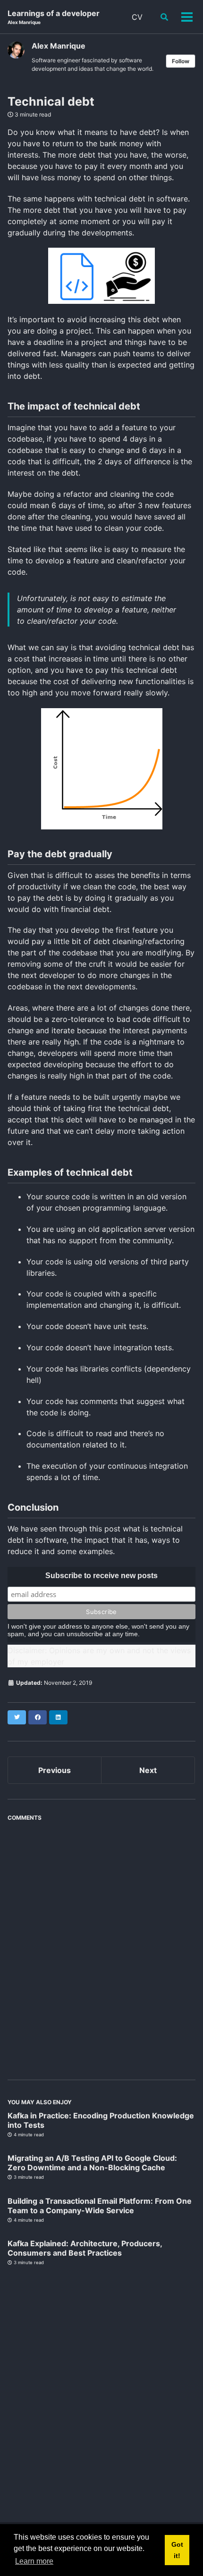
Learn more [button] (34, 2561)
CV (137, 17)
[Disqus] (101, 1944)
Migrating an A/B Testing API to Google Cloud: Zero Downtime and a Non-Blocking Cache (92, 2163)
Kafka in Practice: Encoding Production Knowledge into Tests (101, 2120)
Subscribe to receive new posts (101, 1576)
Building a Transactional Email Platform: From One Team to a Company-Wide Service (100, 2206)
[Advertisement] (101, 2390)
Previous (55, 1770)
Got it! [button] (177, 2550)
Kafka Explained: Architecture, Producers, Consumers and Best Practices (85, 2248)
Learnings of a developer (54, 17)
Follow (181, 61)
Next (148, 1770)
